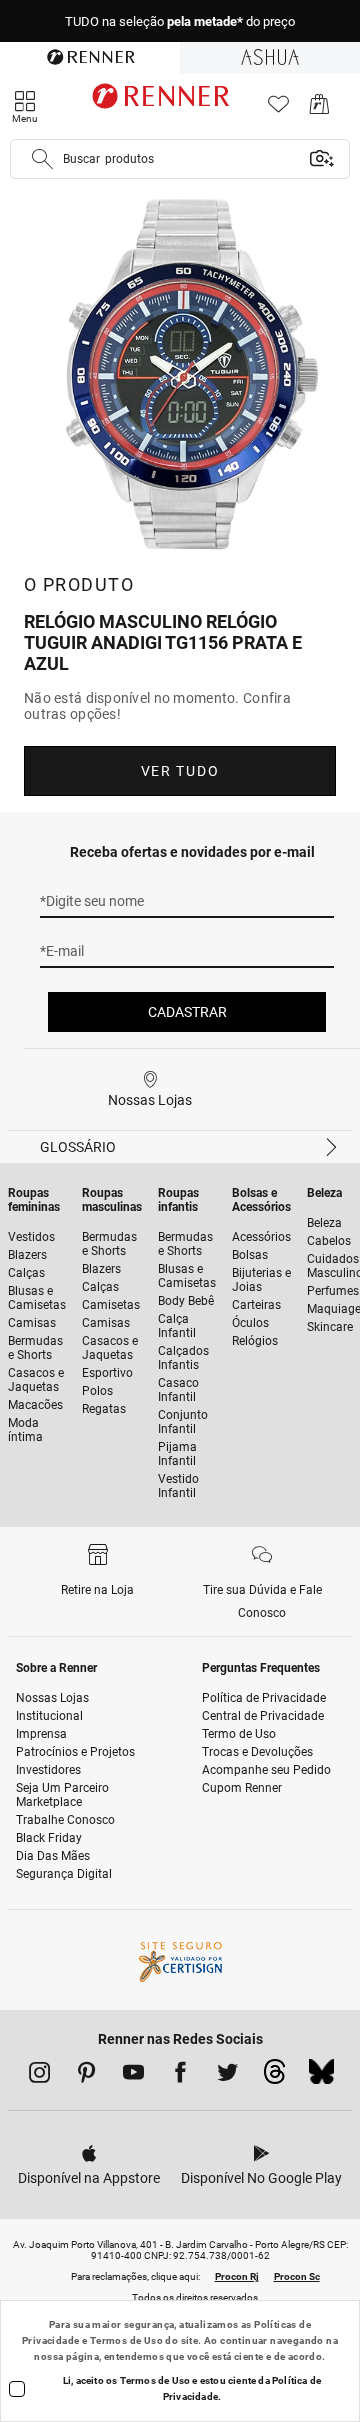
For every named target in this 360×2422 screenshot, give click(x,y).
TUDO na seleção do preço (180, 21)
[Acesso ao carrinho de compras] (319, 109)
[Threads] (274, 2077)
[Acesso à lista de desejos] (278, 109)
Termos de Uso (126, 2340)
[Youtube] (133, 2076)
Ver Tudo (180, 771)
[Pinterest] (86, 2076)
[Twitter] (227, 2076)
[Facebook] (180, 2076)
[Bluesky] (321, 2077)
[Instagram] (39, 2076)
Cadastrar (187, 1012)
